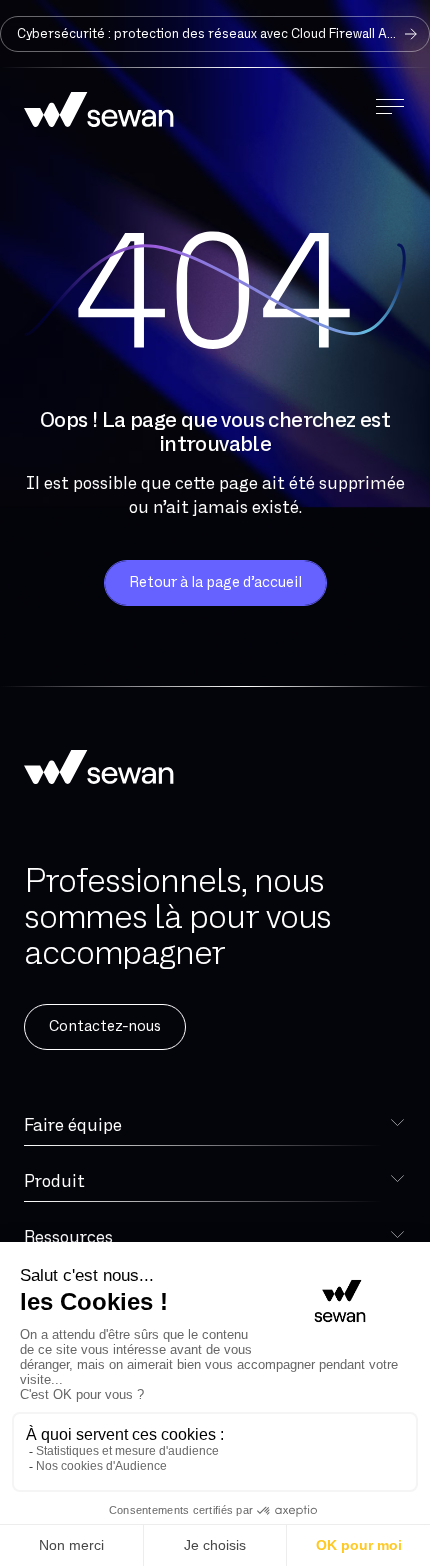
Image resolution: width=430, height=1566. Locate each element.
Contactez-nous (105, 1026)
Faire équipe (73, 1125)
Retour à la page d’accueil (215, 582)
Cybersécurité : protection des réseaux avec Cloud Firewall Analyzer (223, 34)
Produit (54, 1181)
